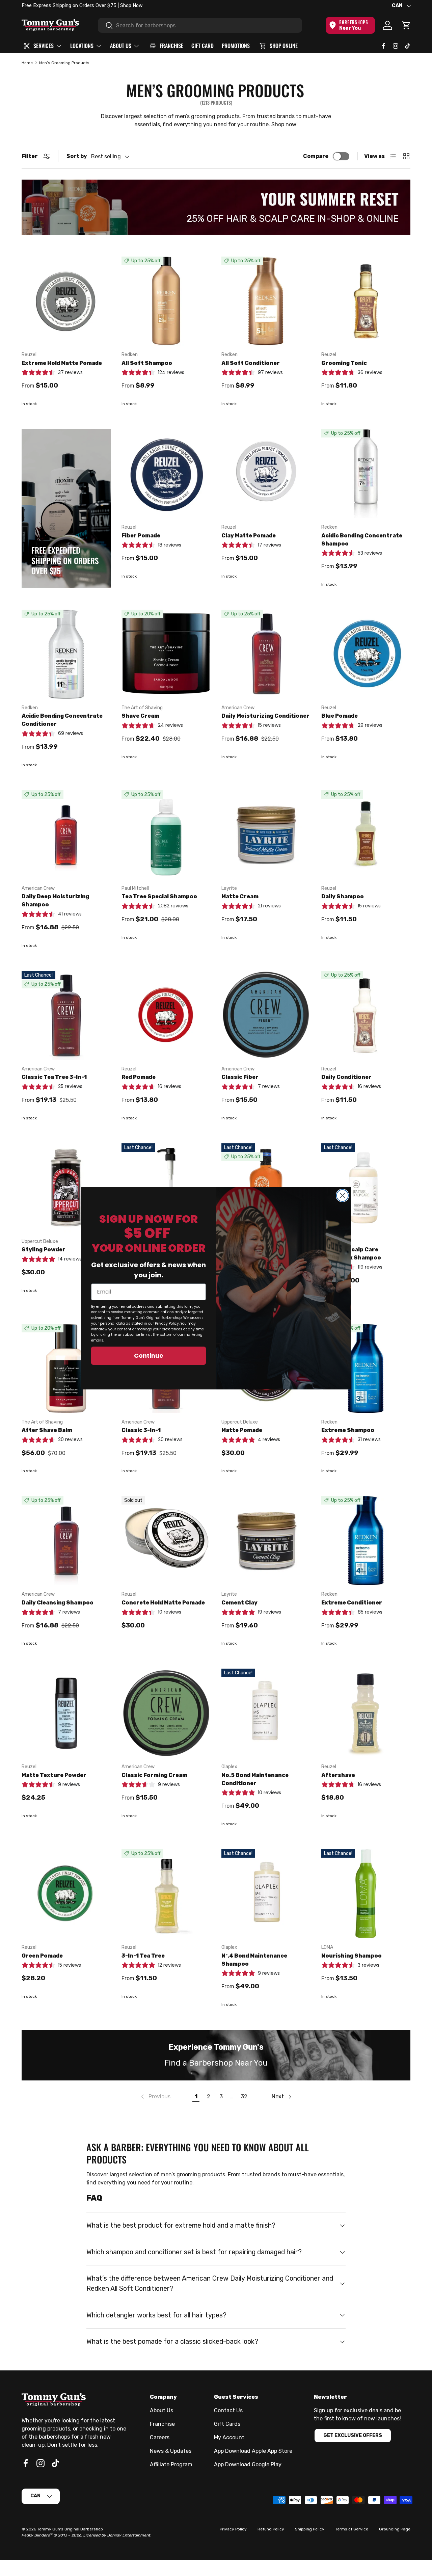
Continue (149, 1356)
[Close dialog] (342, 1196)
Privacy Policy (167, 1323)
